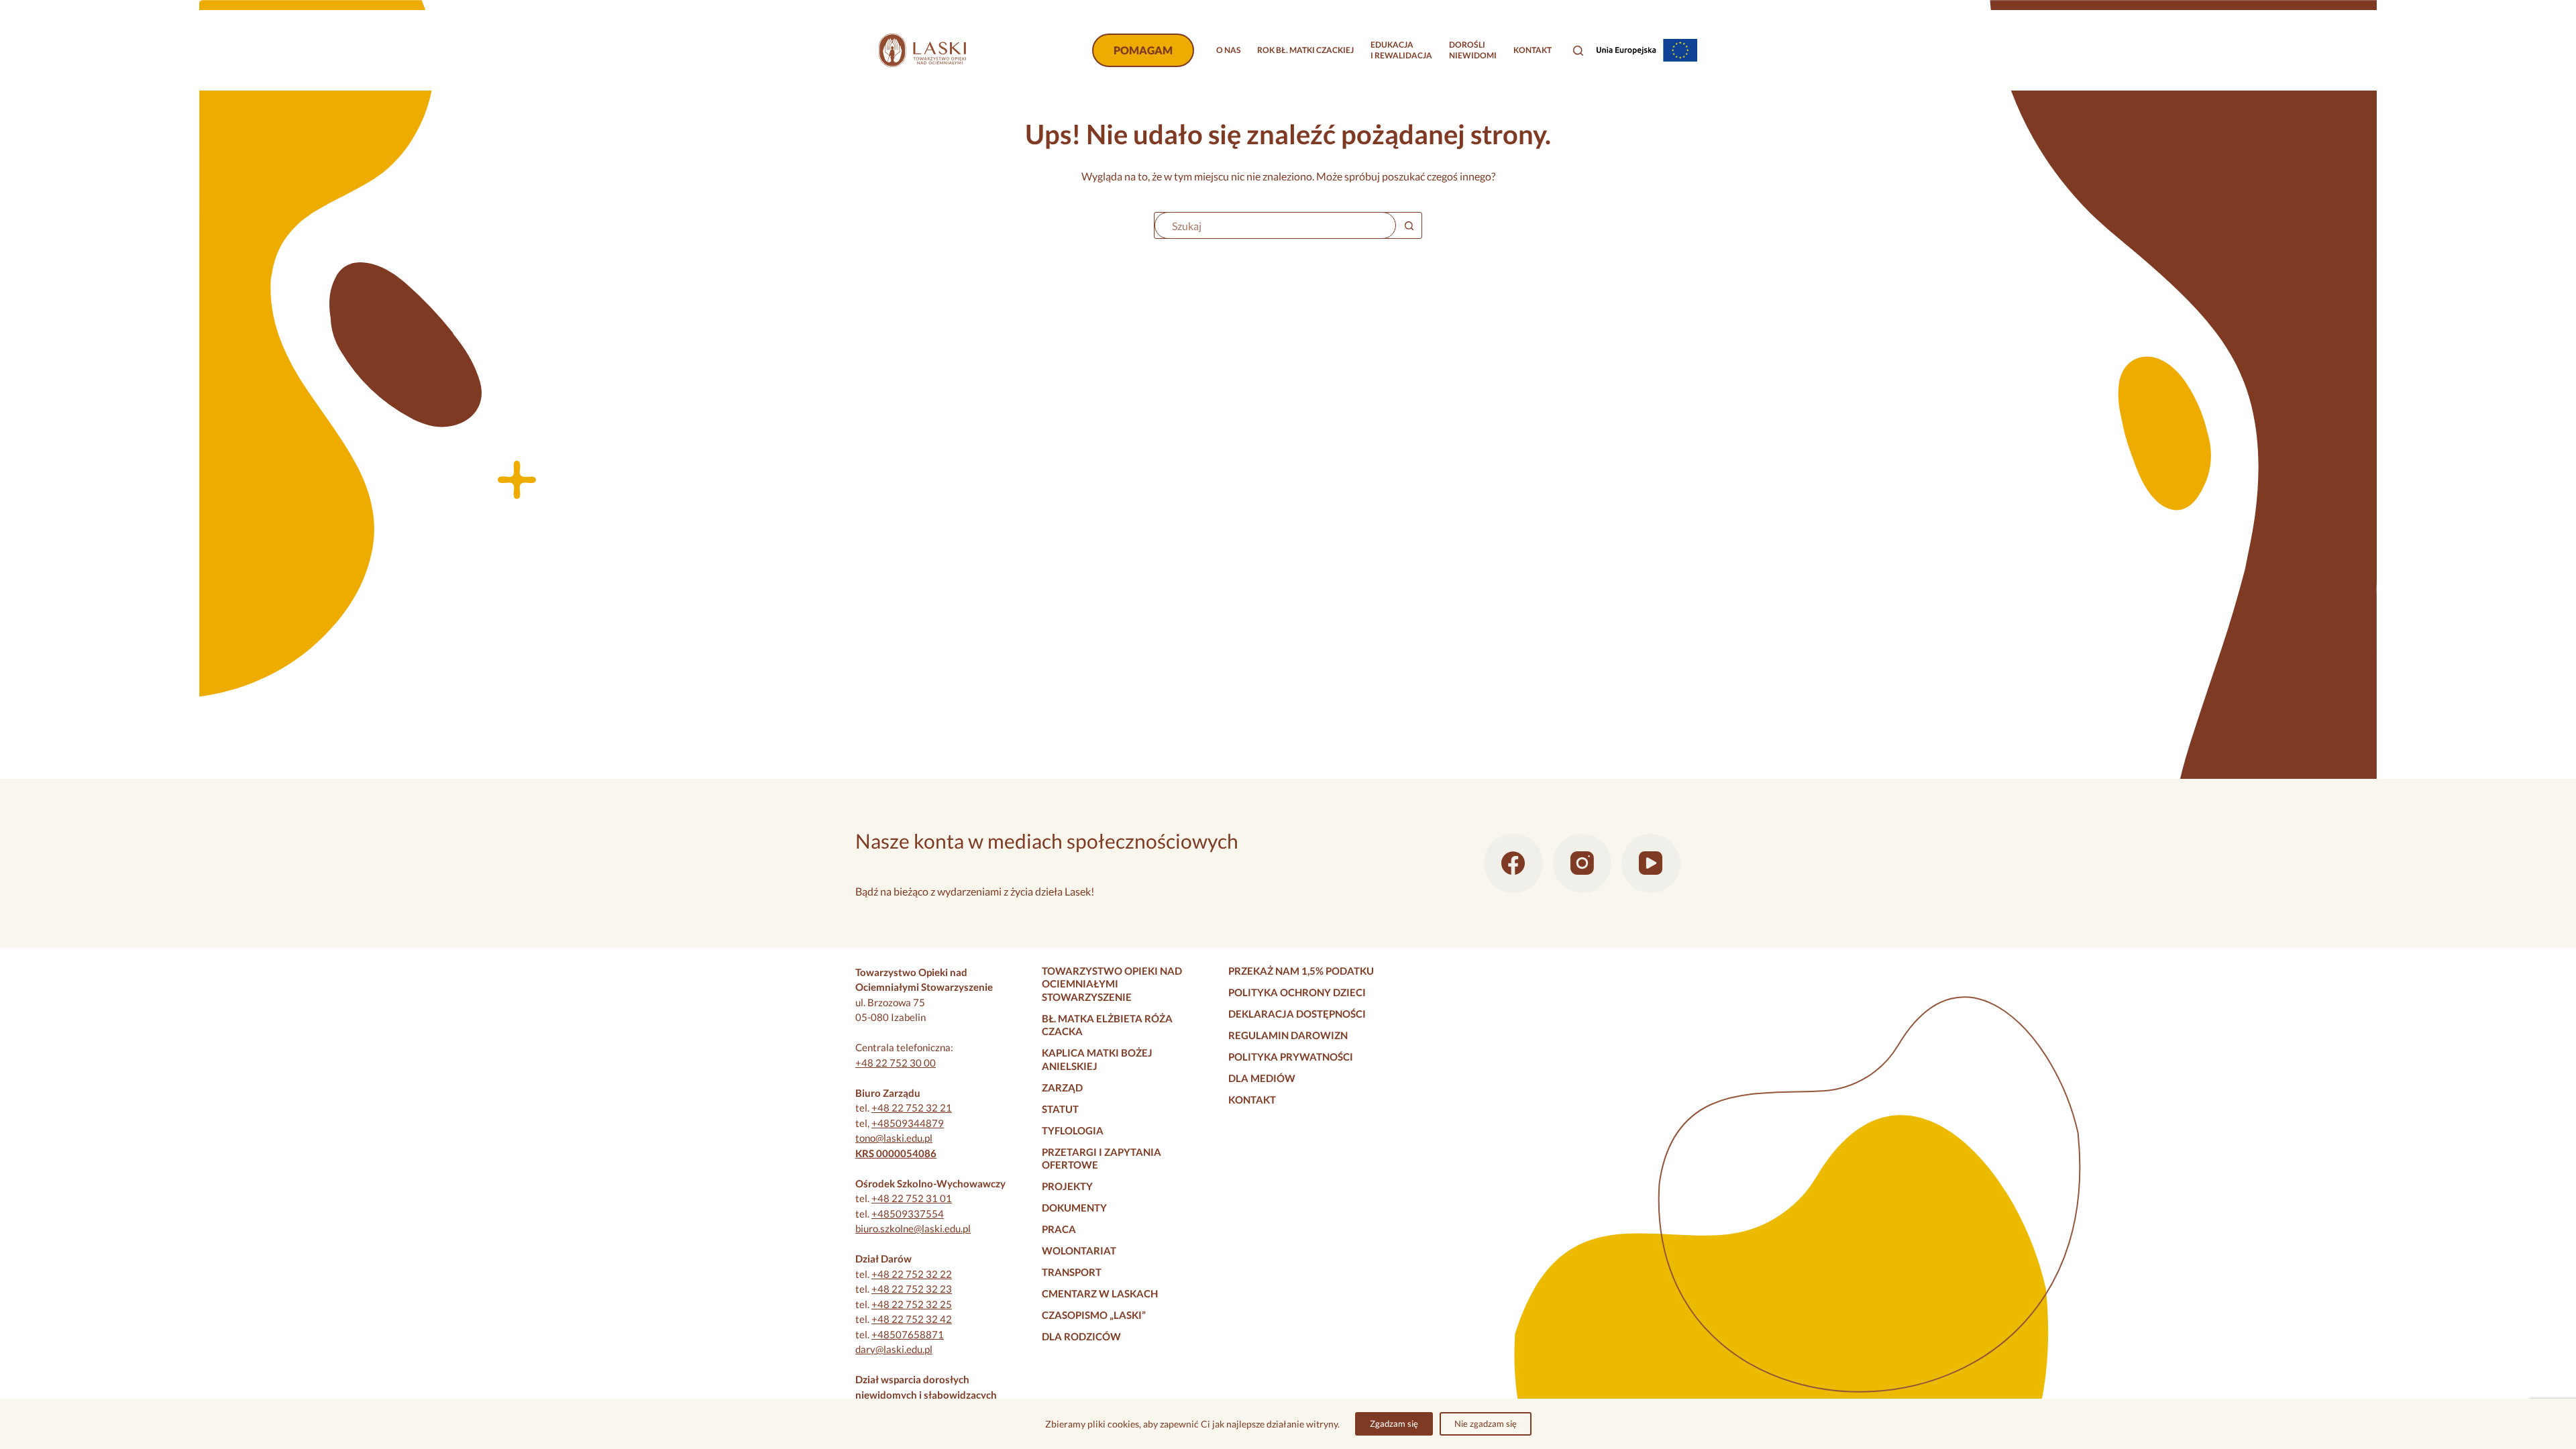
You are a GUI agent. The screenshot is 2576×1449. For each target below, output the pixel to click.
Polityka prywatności (1291, 1057)
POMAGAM (1143, 50)
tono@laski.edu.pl (894, 1138)
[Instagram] (1582, 863)
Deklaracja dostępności (1297, 1014)
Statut (1060, 1109)
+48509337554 (908, 1214)
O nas (1228, 50)
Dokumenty (1074, 1207)
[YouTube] (1651, 863)
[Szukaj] (1578, 51)
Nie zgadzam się (1486, 1424)
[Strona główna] (922, 50)
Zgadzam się (1394, 1424)
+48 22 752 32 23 (912, 1289)
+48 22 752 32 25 (912, 1304)
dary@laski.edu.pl (894, 1349)
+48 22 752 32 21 (912, 1108)
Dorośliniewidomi (1473, 50)
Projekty (1067, 1186)
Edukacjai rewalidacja (1401, 50)
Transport (1072, 1272)
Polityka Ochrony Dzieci (1297, 992)
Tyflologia (1073, 1130)
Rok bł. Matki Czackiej (1305, 50)
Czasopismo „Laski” (1094, 1315)
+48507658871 (908, 1334)
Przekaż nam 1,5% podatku (1301, 971)
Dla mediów (1262, 1078)
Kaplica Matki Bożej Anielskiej (1097, 1059)
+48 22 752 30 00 (896, 1063)
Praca (1059, 1229)
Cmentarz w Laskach (1100, 1293)
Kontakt (1533, 50)
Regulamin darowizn (1288, 1035)
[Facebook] (1513, 863)
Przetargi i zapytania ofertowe (1102, 1159)
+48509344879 (908, 1123)
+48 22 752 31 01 (912, 1198)
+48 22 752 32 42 (912, 1319)
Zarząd (1062, 1087)
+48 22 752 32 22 (912, 1274)
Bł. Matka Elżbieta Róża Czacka (1107, 1025)
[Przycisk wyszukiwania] (1409, 225)
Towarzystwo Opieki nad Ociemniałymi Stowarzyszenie (1112, 984)
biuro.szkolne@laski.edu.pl (913, 1228)
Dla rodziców (1081, 1336)
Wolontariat (1079, 1250)
